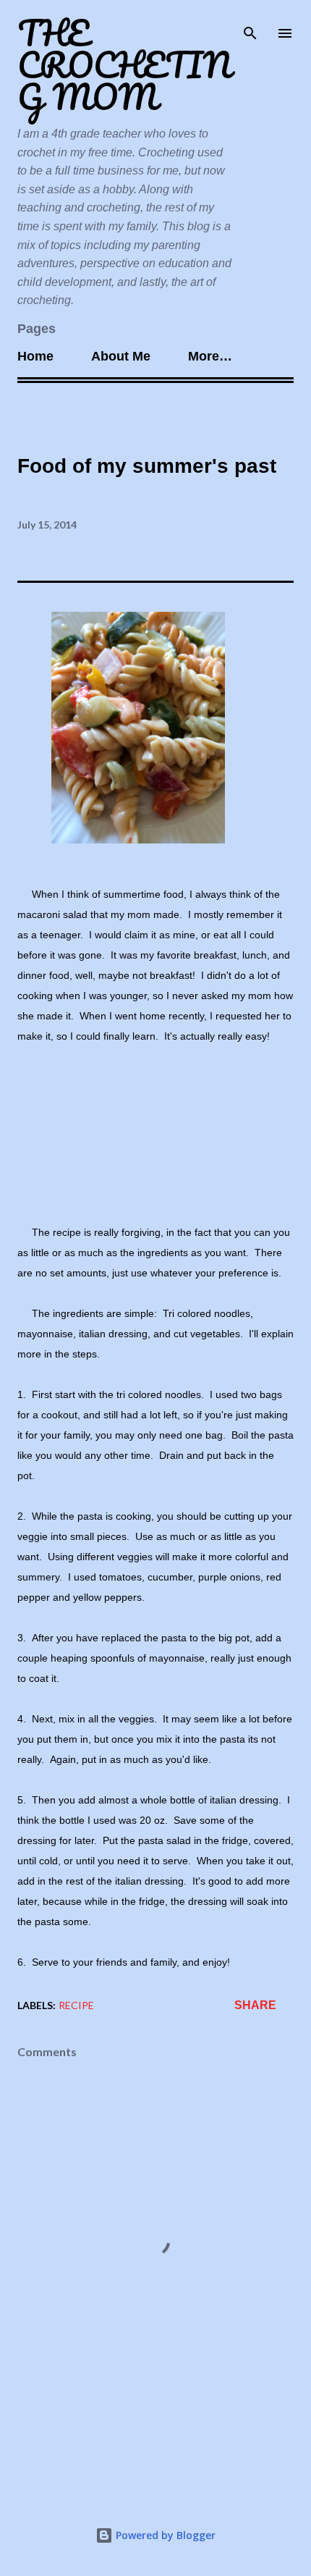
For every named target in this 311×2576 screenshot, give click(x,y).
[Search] (250, 26)
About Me (121, 356)
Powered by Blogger (164, 2535)
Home (35, 356)
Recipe (76, 2005)
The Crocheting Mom (124, 65)
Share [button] (255, 2005)
